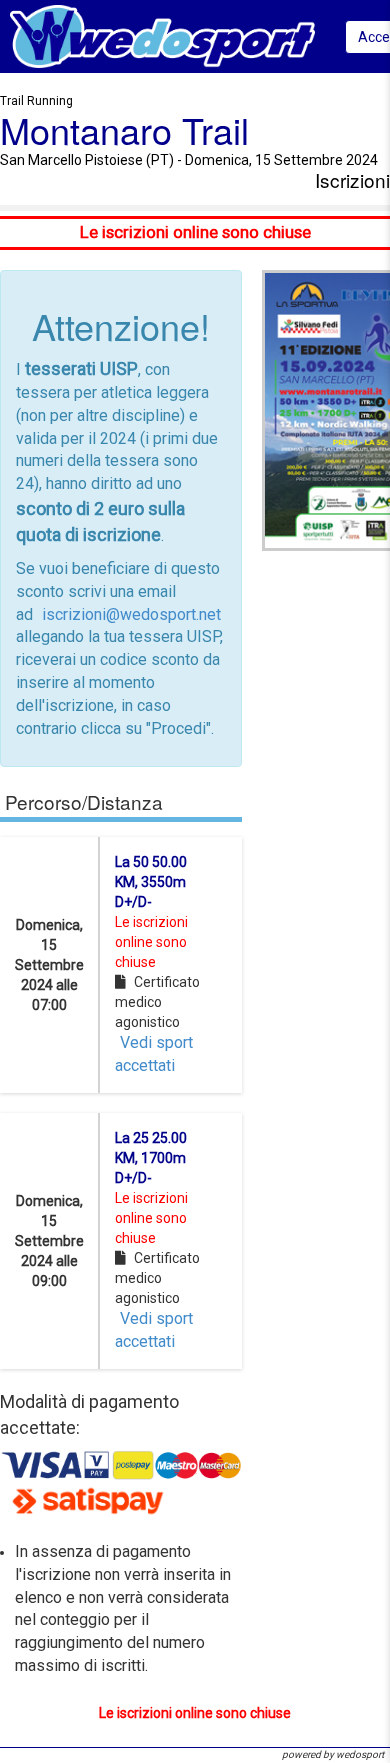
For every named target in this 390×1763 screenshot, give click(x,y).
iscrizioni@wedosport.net (131, 614)
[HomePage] (162, 35)
